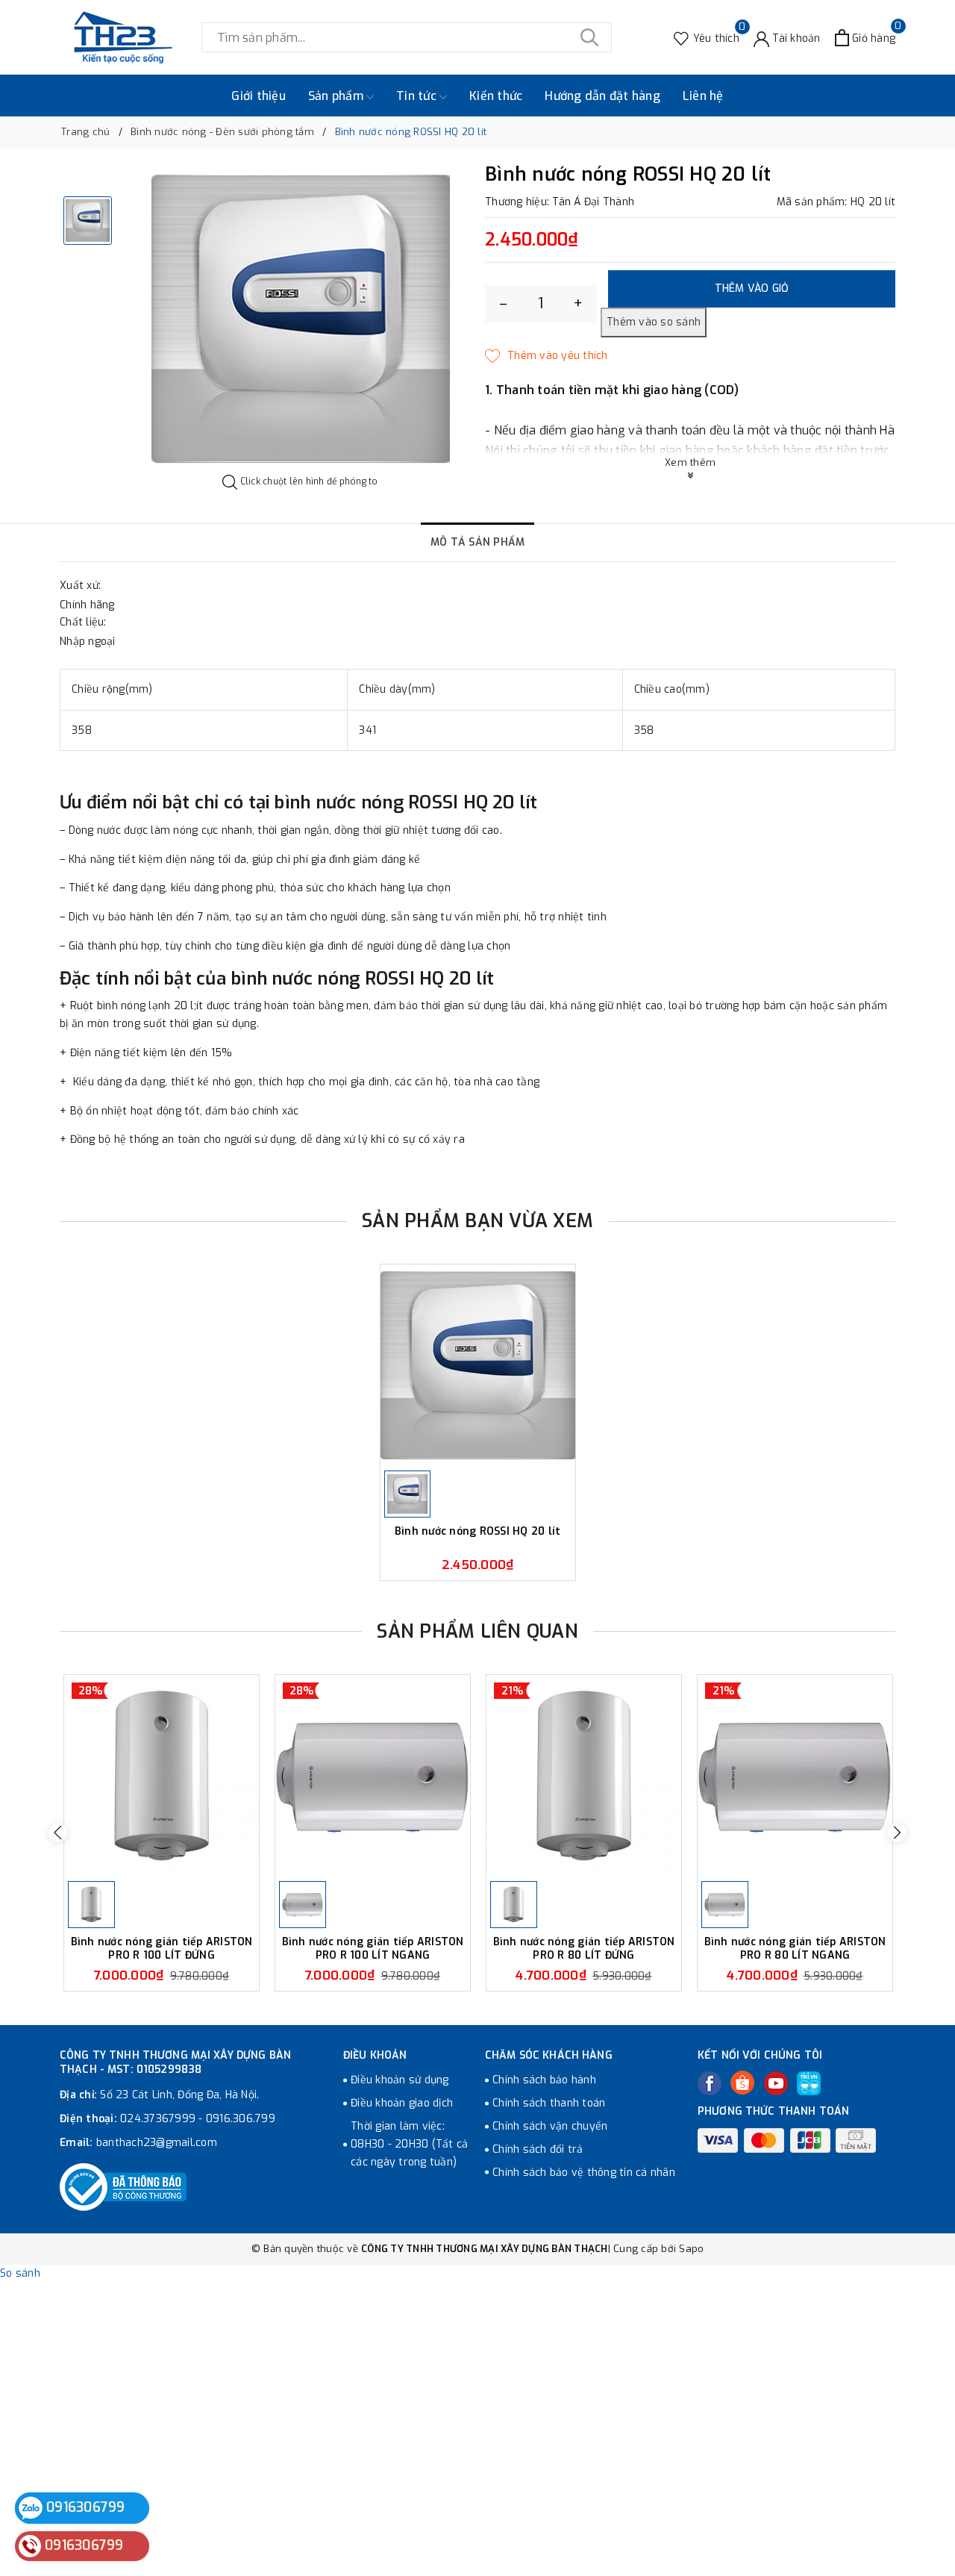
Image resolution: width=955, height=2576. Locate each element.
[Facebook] (710, 2083)
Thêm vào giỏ (752, 289)
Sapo (691, 2249)
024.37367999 (158, 2119)
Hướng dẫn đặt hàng (602, 96)
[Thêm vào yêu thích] (547, 356)
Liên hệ (703, 96)
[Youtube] (776, 2083)
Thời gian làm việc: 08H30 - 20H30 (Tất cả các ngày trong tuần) (409, 2144)
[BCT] (123, 2187)
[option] (300, 319)
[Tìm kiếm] (589, 37)
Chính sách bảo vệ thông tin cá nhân (584, 2173)
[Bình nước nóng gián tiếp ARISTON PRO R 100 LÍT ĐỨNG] (162, 1776)
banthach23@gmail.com (157, 2143)
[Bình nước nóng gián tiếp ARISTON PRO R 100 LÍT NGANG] (373, 1776)
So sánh (20, 2273)
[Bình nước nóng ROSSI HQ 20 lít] (478, 1366)
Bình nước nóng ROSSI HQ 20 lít (478, 1532)
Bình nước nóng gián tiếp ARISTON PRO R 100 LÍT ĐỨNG (162, 1949)
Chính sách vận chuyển (550, 2126)
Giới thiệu (259, 96)
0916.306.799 (241, 2119)
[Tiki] (809, 2083)
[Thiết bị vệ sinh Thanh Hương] (123, 37)
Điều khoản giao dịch (402, 2103)
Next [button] (897, 1833)
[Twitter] (742, 2083)
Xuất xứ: (80, 586)
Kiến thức (496, 96)
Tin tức (418, 96)
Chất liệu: (83, 622)
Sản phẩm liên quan (477, 1631)
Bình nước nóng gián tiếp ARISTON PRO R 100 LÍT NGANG (373, 1949)
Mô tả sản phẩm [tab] (478, 542)
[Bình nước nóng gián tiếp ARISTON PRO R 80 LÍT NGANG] (795, 1776)
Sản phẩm (337, 96)
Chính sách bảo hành (544, 2080)
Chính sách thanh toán (549, 2103)
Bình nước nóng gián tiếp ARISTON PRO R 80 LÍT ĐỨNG (584, 1949)
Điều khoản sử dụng (400, 2080)
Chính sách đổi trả (538, 2149)
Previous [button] (58, 1833)
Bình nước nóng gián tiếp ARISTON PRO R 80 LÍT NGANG (795, 1949)
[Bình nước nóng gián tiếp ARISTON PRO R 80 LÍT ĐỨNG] (584, 1776)
